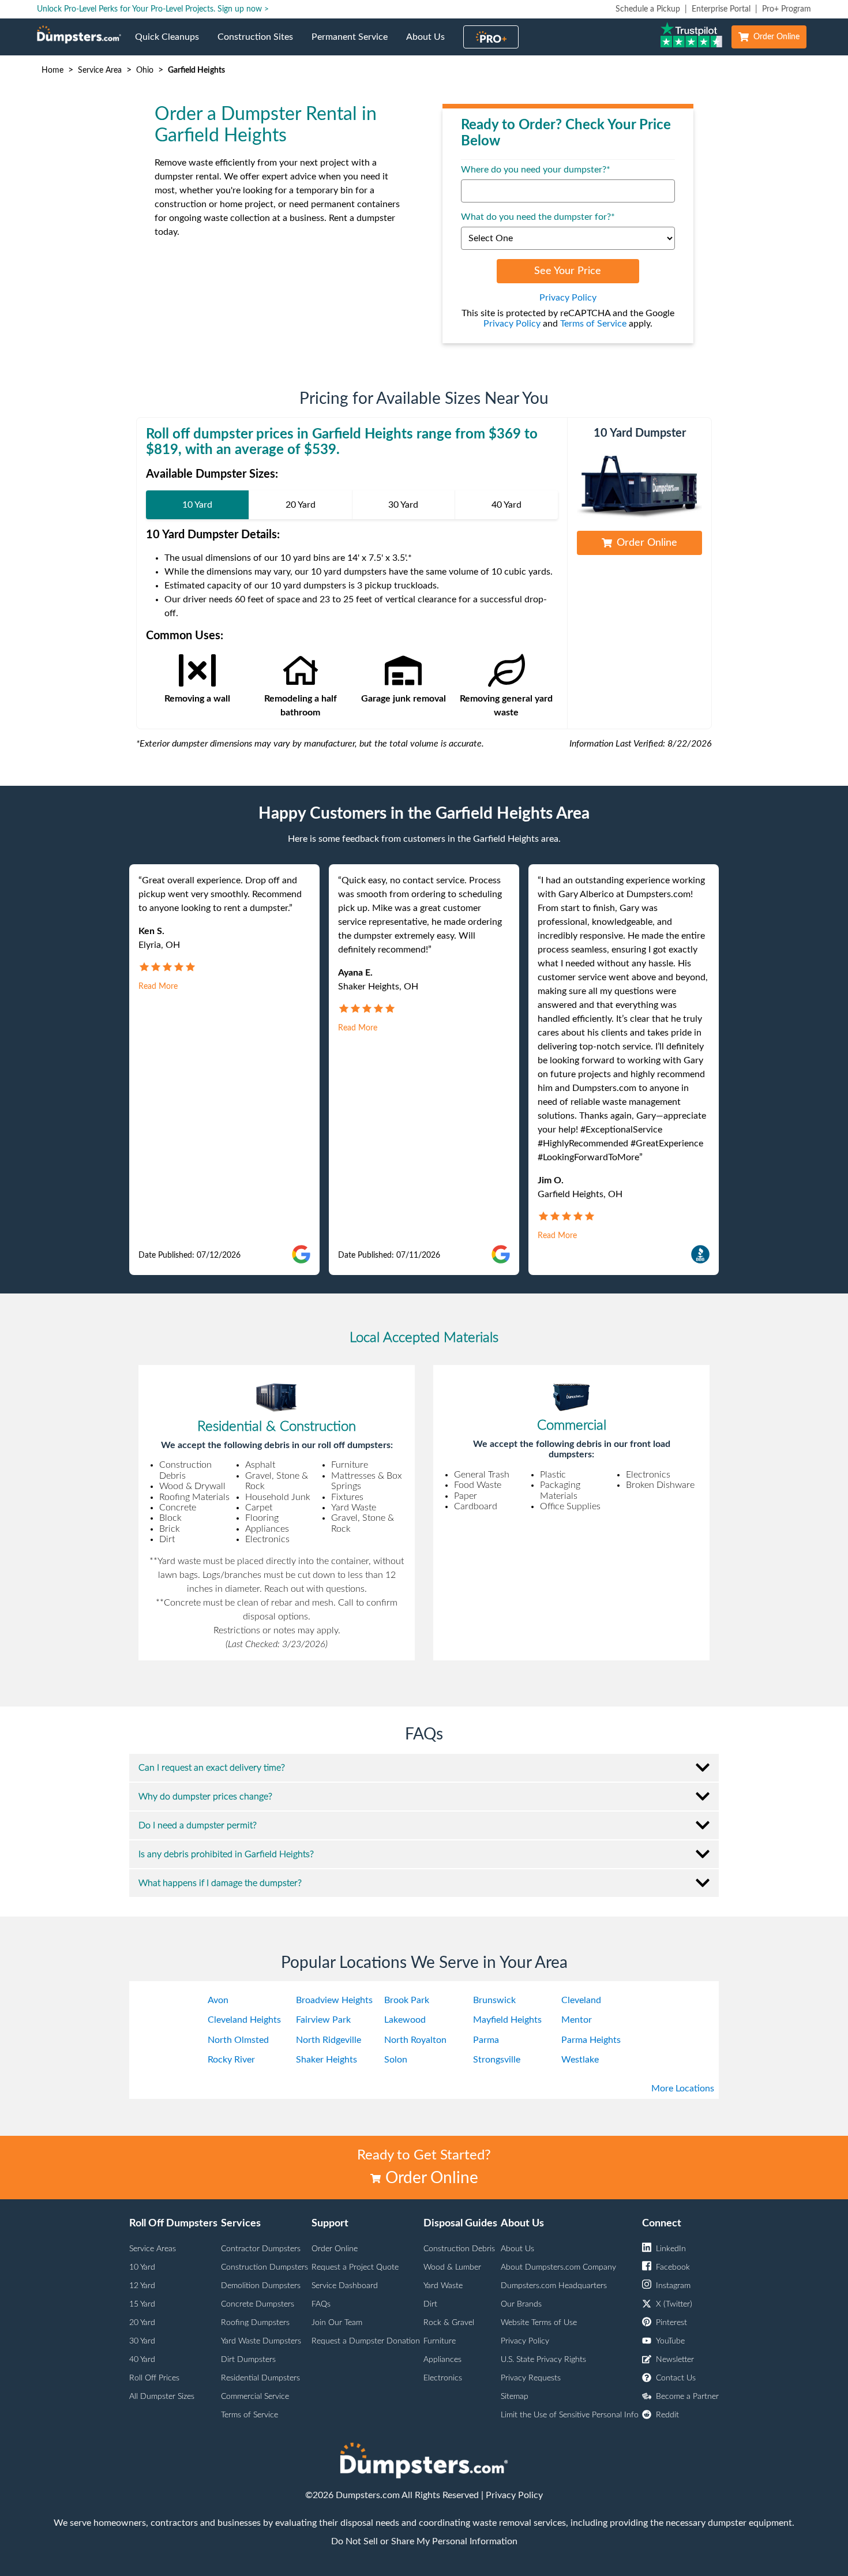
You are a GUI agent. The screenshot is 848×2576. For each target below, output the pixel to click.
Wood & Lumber (452, 2267)
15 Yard (142, 2304)
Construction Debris (459, 2249)
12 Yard (142, 2286)
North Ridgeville (329, 2040)
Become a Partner (687, 2397)
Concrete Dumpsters (258, 2304)
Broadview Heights (334, 2000)
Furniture (440, 2341)
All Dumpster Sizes (162, 2397)
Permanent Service (354, 44)
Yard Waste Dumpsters (261, 2341)
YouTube (670, 2341)
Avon (218, 2000)
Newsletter (675, 2360)
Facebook (673, 2267)
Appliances (442, 2360)
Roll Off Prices (154, 2378)
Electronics (443, 2378)
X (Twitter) (674, 2304)
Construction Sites (260, 44)
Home (52, 70)
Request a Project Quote (355, 2267)
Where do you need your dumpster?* (536, 170)
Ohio (145, 70)
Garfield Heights (196, 70)
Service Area (100, 70)
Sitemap (515, 2397)
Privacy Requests (531, 2378)
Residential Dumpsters (260, 2378)
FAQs (321, 2304)
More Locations (683, 2088)
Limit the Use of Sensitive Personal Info (570, 2415)
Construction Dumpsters (264, 2267)
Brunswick (494, 2000)
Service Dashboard (345, 2286)
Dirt (430, 2304)
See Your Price (568, 271)
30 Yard (142, 2341)
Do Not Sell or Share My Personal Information (424, 2541)
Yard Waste (443, 2286)
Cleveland (581, 2000)
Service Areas (153, 2249)
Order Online (776, 37)
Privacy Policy (568, 298)
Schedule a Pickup (648, 9)
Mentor (577, 2020)
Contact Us (676, 2378)
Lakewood (405, 2020)
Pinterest (671, 2323)
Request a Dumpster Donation (366, 2341)
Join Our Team (337, 2323)
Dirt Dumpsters (248, 2360)
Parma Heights (591, 2040)
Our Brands (521, 2304)
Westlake (580, 2060)
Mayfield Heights (507, 2020)
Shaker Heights (327, 2060)
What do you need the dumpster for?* (538, 217)
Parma (486, 2040)
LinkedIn (671, 2249)
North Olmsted (238, 2040)
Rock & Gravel (449, 2323)
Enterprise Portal (721, 9)
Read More (158, 987)
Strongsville (497, 2060)
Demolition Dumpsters (261, 2286)
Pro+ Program (787, 9)
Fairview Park (323, 2020)
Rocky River (231, 2060)
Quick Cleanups (172, 44)
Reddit (667, 2415)
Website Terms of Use (539, 2323)
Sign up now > (243, 9)
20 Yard (142, 2323)
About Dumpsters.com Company (558, 2267)
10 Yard (142, 2267)
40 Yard (142, 2360)
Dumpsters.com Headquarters (554, 2286)
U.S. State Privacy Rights (543, 2360)
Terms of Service (593, 324)
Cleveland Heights (244, 2020)
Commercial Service (255, 2397)
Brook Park (407, 2000)
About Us (430, 44)
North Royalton (415, 2040)
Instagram (673, 2286)
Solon (396, 2060)
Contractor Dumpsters (261, 2249)
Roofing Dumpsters (255, 2323)
